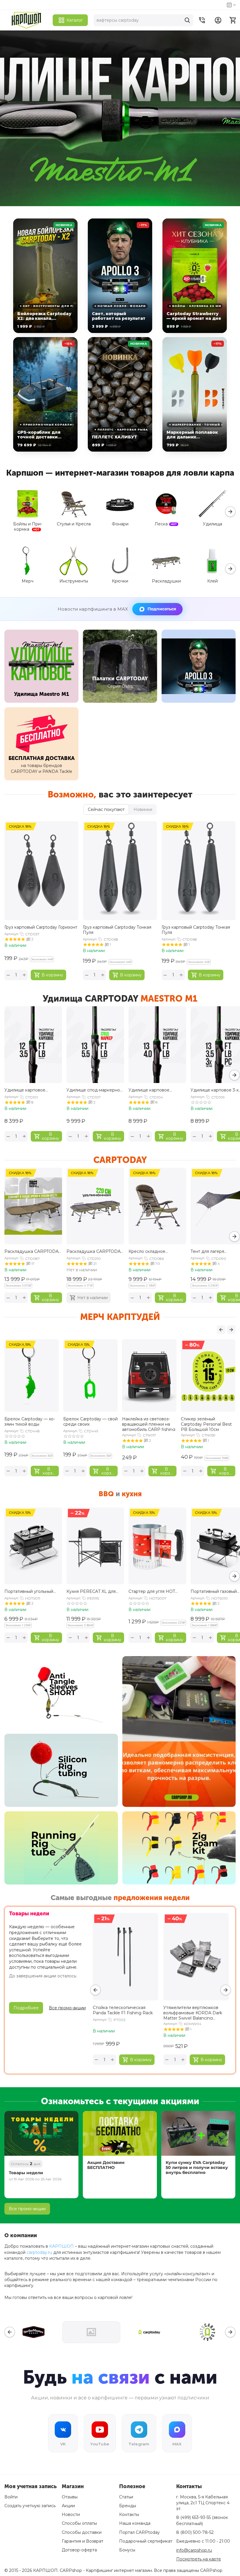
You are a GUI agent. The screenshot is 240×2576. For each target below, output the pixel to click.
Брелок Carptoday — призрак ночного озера (31, 1422)
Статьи (126, 2497)
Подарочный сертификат (146, 2541)
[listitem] (45, 276)
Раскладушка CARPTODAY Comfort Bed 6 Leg (33, 1251)
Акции (68, 2506)
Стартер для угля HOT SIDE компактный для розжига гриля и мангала (156, 1591)
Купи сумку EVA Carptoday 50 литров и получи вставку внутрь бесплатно (197, 2167)
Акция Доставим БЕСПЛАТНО (106, 2165)
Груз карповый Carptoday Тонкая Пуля (117, 930)
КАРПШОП (61, 2246)
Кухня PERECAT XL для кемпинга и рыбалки (91, 1591)
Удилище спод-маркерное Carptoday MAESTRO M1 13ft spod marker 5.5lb (95, 1090)
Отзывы (70, 2497)
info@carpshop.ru (194, 2550)
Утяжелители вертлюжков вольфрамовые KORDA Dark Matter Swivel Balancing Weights (193, 2012)
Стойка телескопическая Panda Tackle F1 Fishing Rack (123, 2010)
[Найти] (187, 20)
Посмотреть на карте (199, 2559)
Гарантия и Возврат (83, 2541)
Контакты (129, 2514)
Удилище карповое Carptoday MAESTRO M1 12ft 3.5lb (30, 1090)
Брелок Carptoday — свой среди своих (208, 1422)
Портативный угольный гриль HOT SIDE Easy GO (31, 1591)
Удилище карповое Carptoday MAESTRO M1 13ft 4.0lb (154, 1090)
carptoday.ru (39, 2252)
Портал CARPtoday (139, 2532)
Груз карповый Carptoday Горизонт (41, 927)
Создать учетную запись (30, 2506)
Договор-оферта (79, 2550)
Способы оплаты (79, 2523)
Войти (11, 2497)
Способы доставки (82, 2532)
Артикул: (12, 934)
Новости (71, 2514)
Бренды (128, 2506)
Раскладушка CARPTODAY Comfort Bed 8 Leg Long (95, 1251)
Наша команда (135, 2523)
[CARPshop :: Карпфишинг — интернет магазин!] (26, 20)
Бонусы (127, 2550)
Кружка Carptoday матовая (82, 1422)
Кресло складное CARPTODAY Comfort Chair (157, 1251)
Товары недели (26, 2173)
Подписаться (162, 609)
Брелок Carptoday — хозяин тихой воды (147, 1422)
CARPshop (211, 2570)
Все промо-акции (27, 2209)
